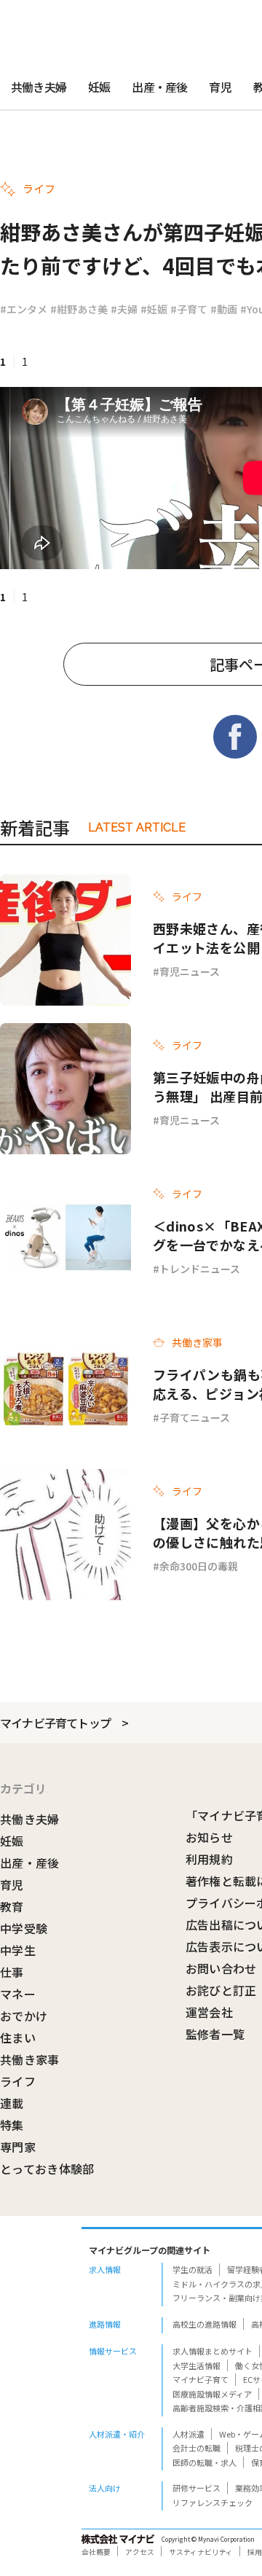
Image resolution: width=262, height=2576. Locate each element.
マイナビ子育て (201, 2379)
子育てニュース (195, 1417)
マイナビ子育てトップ (55, 1723)
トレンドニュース (200, 1269)
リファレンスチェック (213, 2502)
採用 (255, 2552)
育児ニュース (190, 971)
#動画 (224, 309)
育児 (220, 87)
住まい (18, 2037)
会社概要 (96, 2552)
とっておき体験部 (47, 2169)
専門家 (18, 2147)
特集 (12, 2125)
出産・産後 (159, 87)
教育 (12, 1906)
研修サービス (196, 2488)
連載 (12, 2103)
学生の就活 (192, 2269)
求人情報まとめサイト (213, 2351)
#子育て (189, 309)
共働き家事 (30, 2059)
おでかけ (24, 2016)
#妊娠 (154, 309)
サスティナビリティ (201, 2552)
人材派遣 (188, 2434)
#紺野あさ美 (79, 309)
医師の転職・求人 (205, 2462)
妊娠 (99, 87)
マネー (18, 1994)
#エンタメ (24, 309)
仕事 (12, 1972)
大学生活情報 (196, 2365)
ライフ (18, 2081)
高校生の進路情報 (205, 2324)
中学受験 (24, 1928)
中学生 (18, 1950)
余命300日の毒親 (199, 1566)
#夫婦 (124, 309)
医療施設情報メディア (212, 2394)
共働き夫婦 (39, 87)
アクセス (140, 2552)
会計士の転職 (196, 2448)
